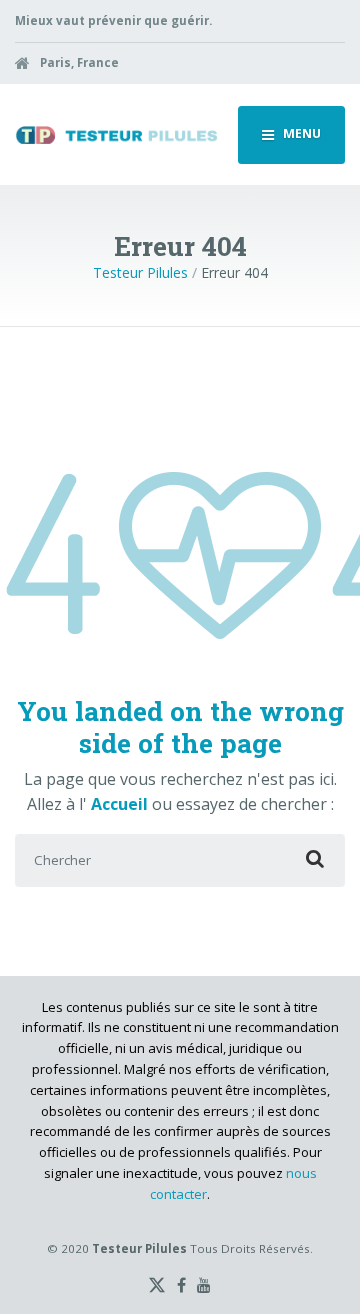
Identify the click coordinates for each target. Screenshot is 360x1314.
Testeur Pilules (140, 272)
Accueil (121, 804)
